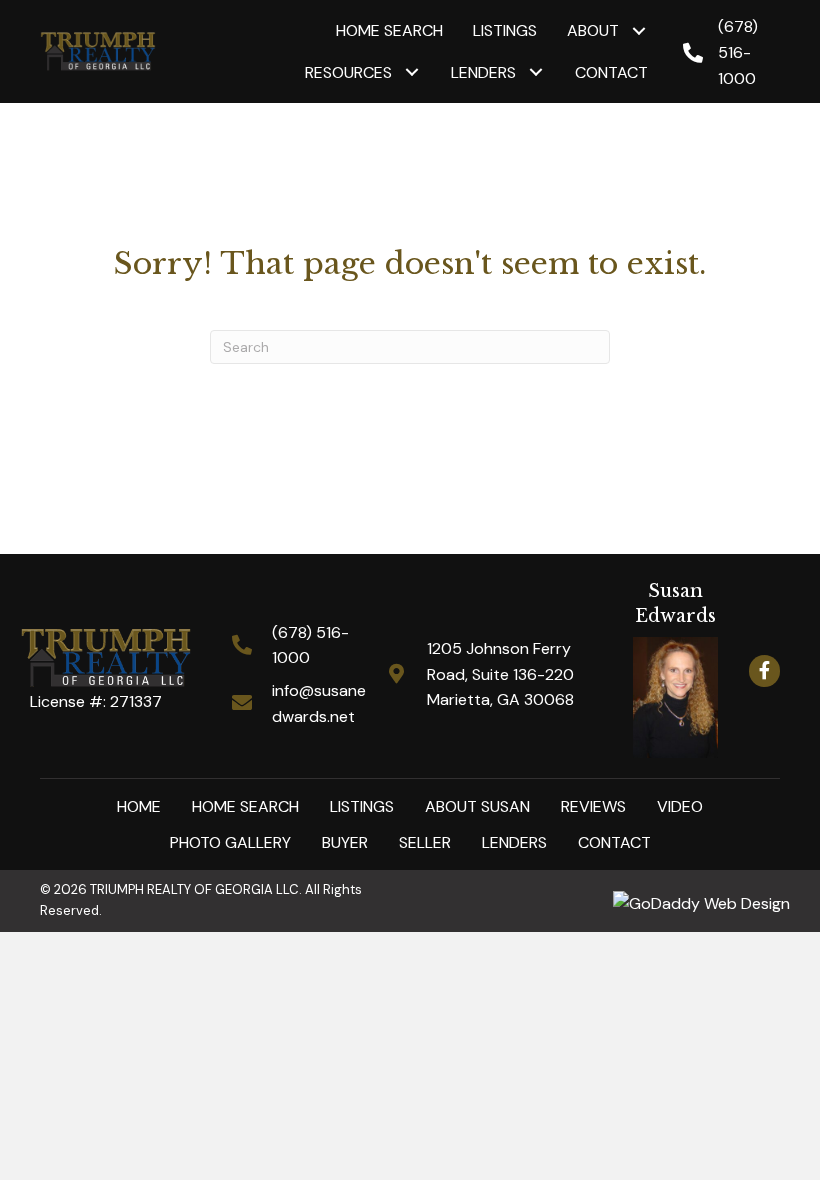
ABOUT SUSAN (477, 806)
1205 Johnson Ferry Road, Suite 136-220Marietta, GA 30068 (500, 674)
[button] (638, 30)
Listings (362, 806)
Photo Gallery (230, 842)
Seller (425, 842)
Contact (614, 842)
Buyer (345, 842)
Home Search (245, 806)
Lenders (514, 842)
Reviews (593, 806)
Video (680, 806)
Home (139, 806)
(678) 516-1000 (738, 52)
